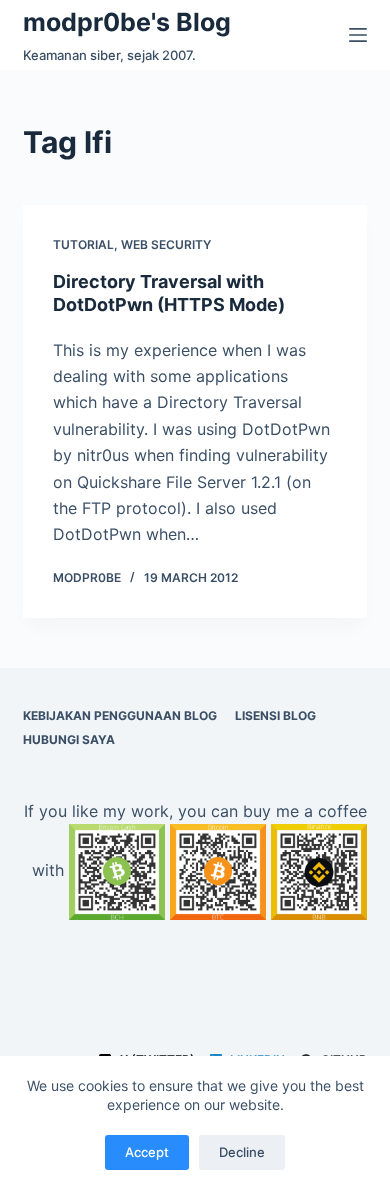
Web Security (166, 244)
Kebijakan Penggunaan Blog (120, 715)
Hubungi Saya (69, 739)
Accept (147, 1152)
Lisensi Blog (275, 715)
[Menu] (358, 35)
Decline (242, 1152)
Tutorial (83, 244)
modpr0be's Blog (127, 22)
